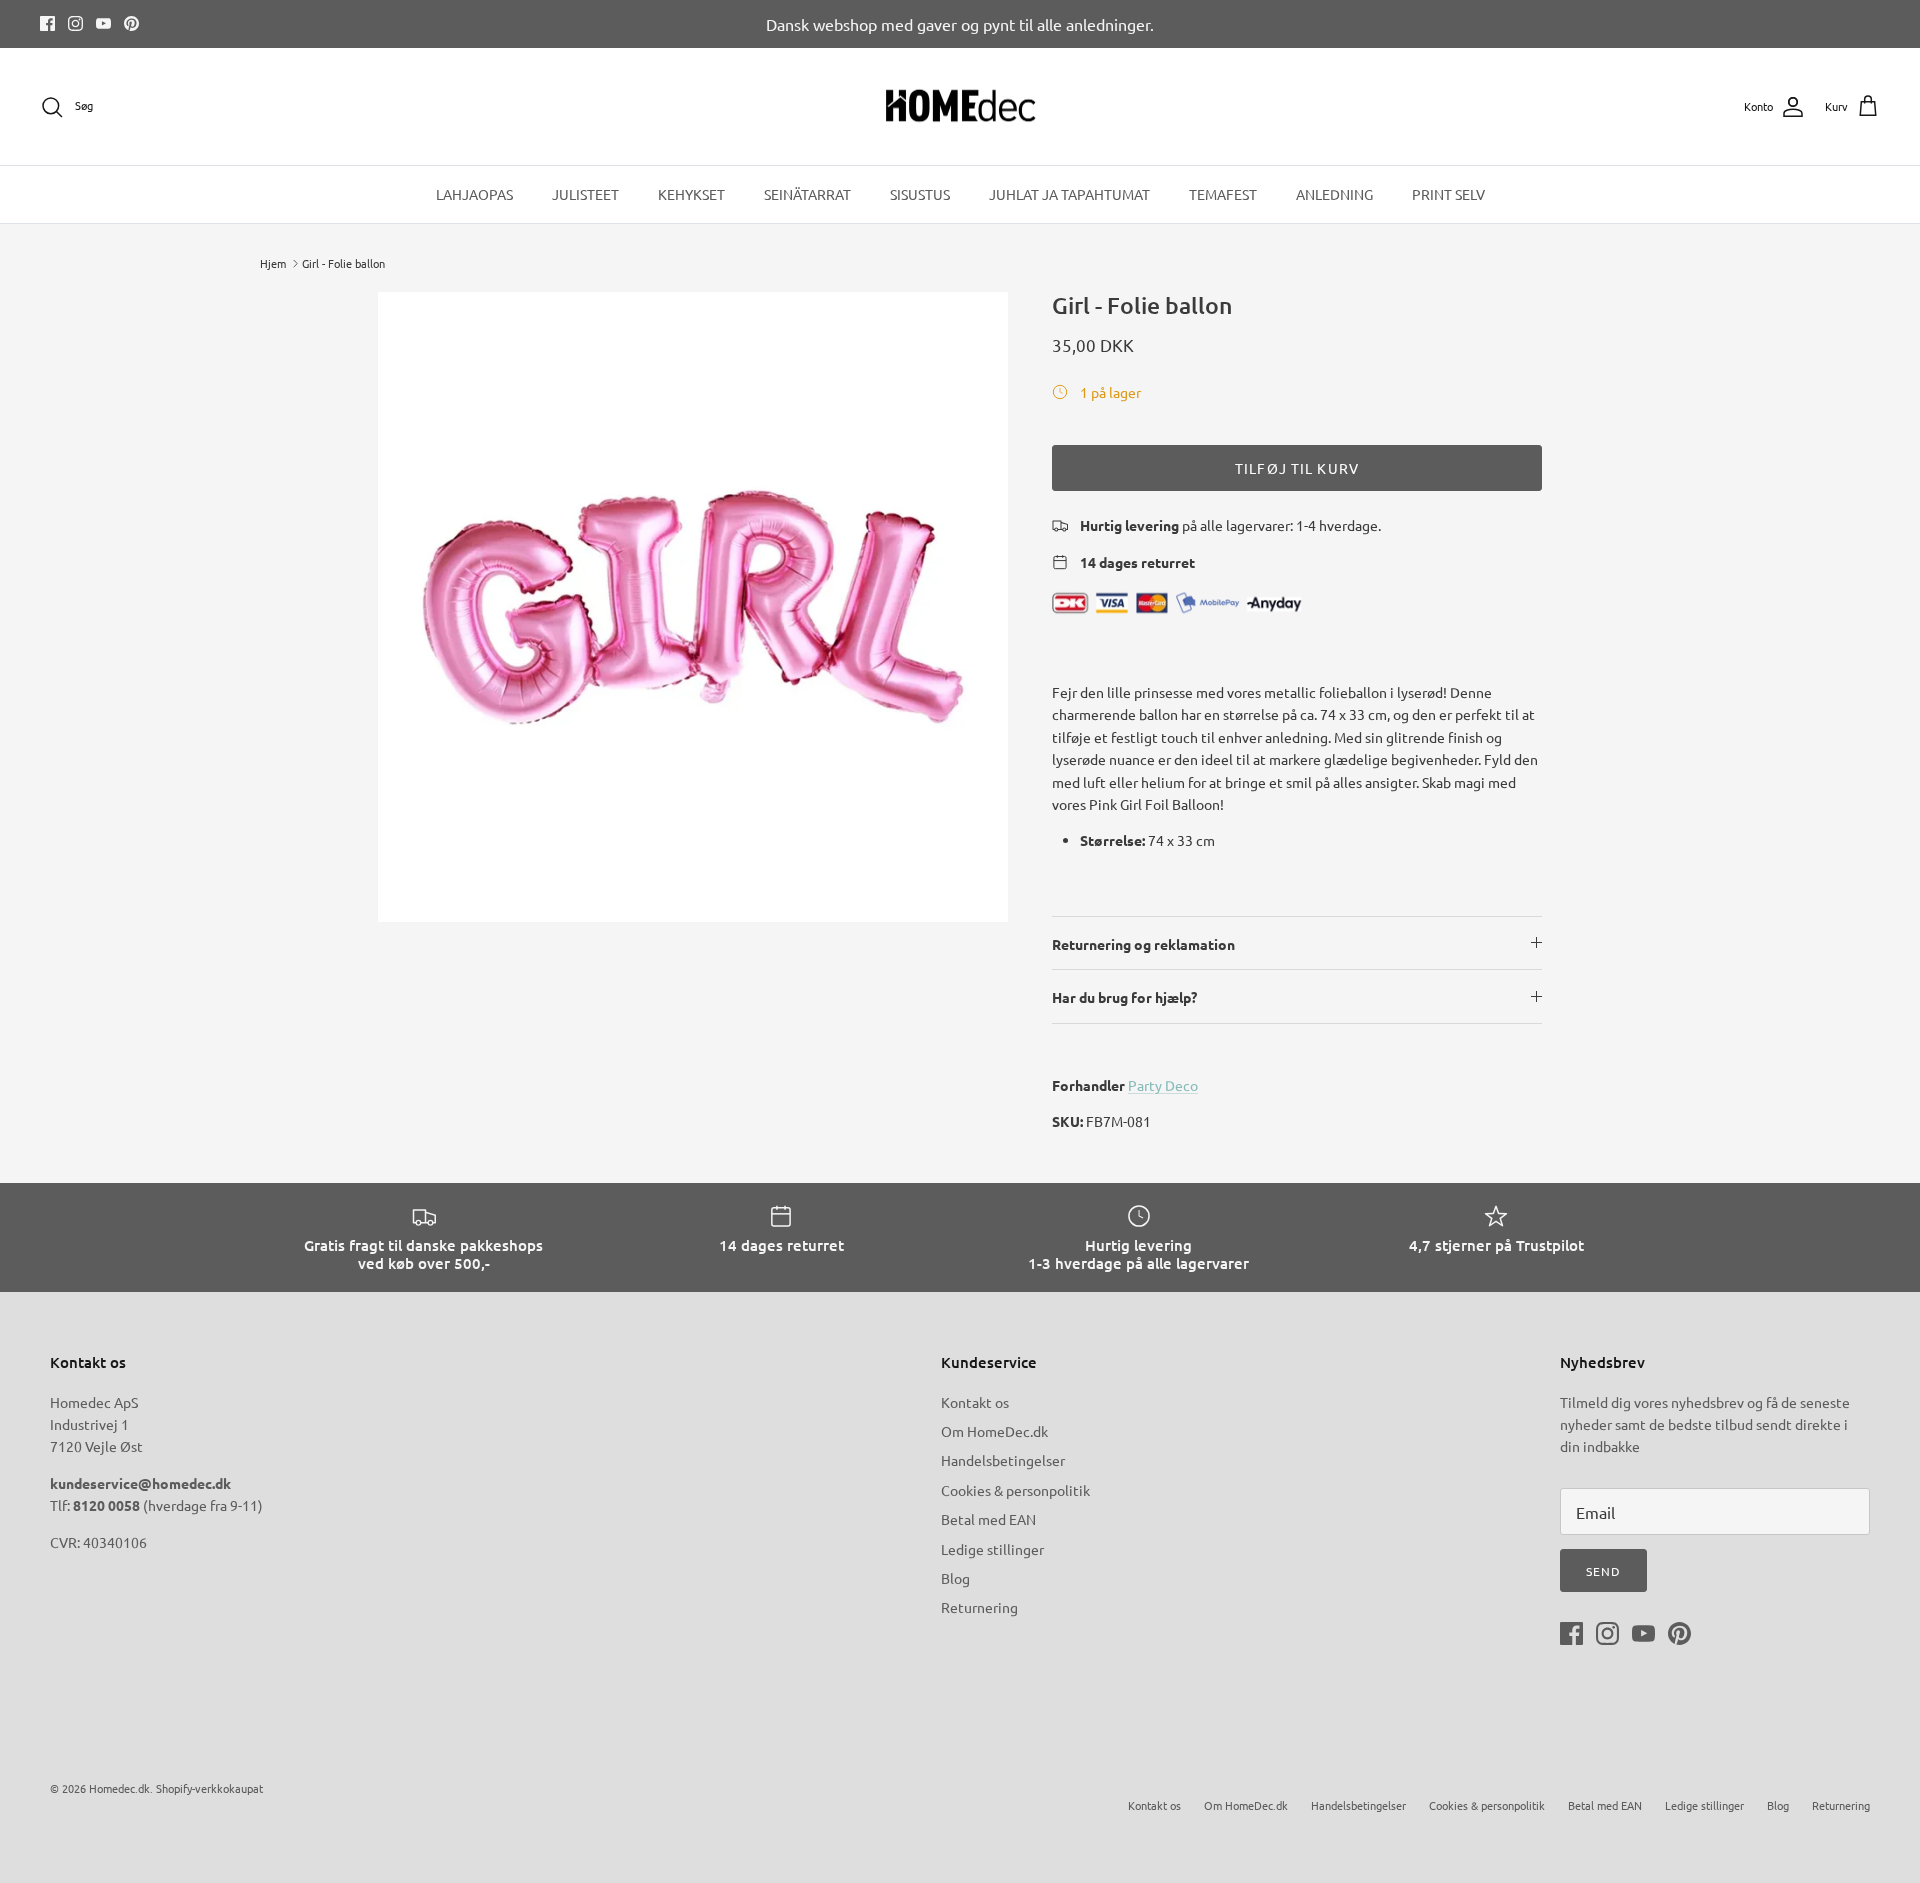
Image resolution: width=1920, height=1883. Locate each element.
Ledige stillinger (992, 1549)
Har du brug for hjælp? (1124, 997)
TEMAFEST (1223, 194)
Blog (955, 1578)
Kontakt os (975, 1402)
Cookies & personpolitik (1015, 1490)
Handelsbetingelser (1003, 1460)
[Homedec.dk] (960, 107)
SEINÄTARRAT (807, 194)
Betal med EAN (988, 1519)
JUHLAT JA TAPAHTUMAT (1069, 194)
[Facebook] (47, 23)
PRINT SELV (1448, 194)
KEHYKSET (691, 194)
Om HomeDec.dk (994, 1431)
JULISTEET (585, 194)
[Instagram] (75, 23)
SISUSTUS (920, 194)
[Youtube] (103, 23)
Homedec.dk (119, 1788)
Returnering (979, 1607)
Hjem (273, 263)
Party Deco (1163, 1085)
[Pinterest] (131, 23)
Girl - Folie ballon (343, 263)
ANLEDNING (1334, 194)
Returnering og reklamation (1143, 944)
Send (1603, 1571)
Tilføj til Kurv (1297, 468)
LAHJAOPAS (474, 194)
